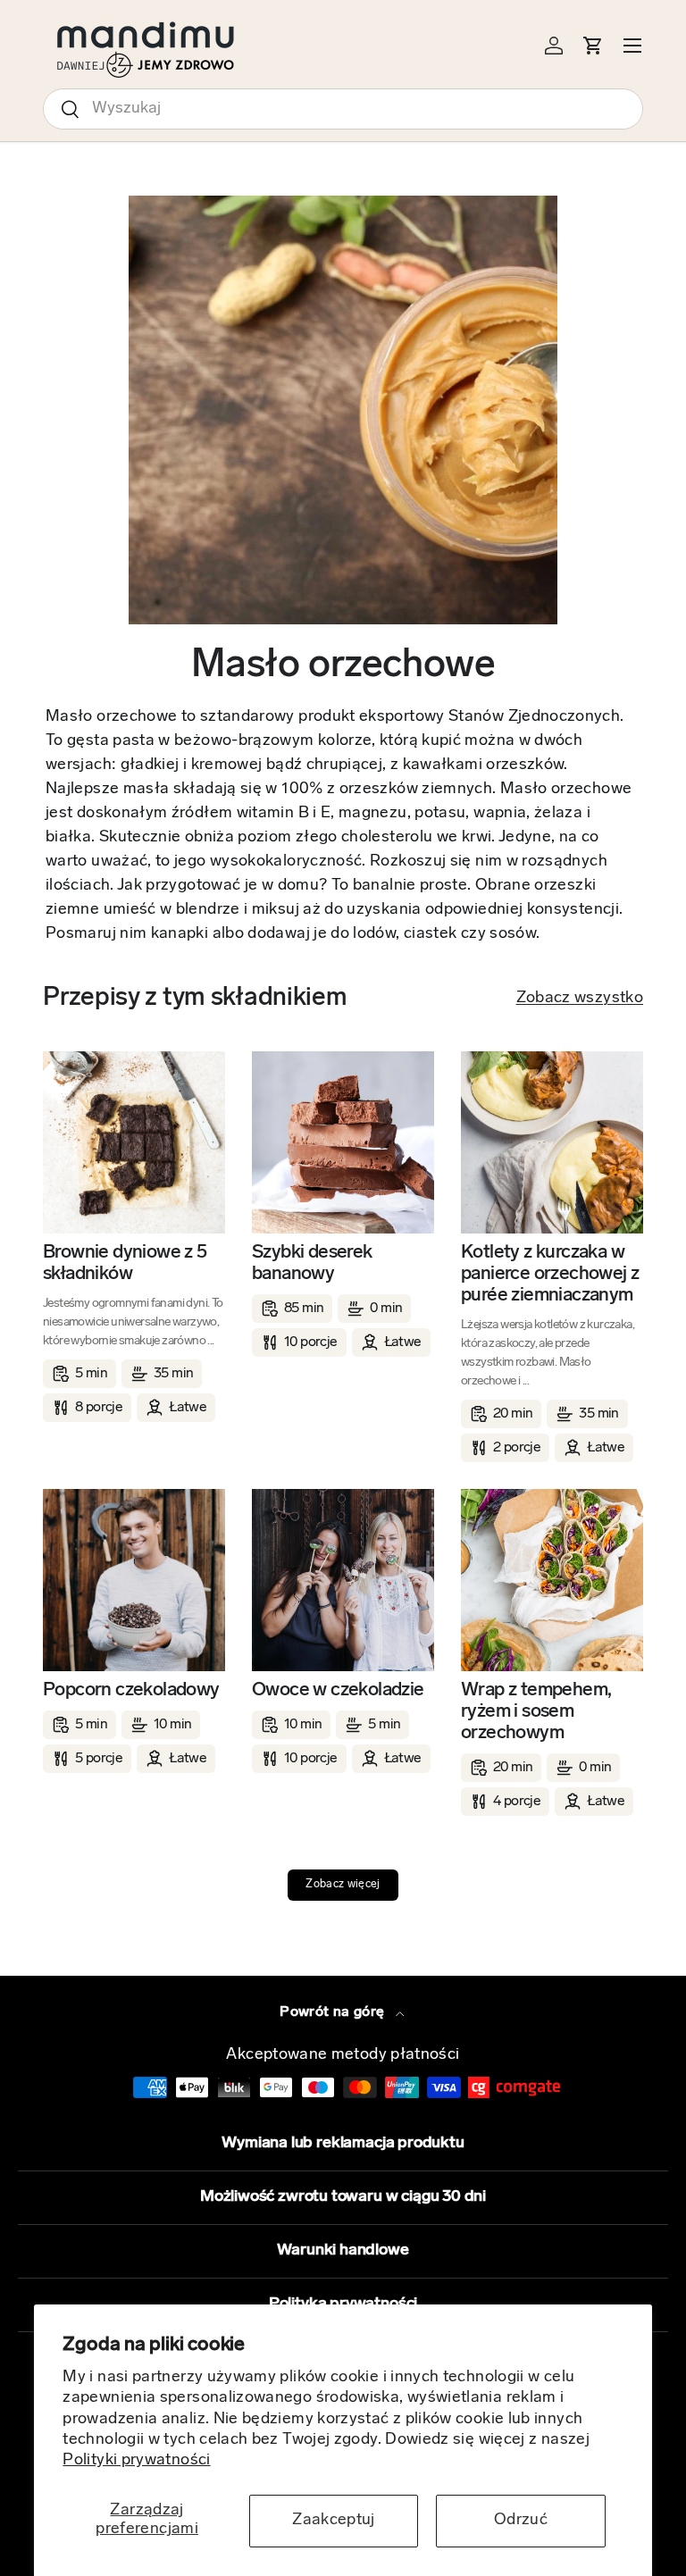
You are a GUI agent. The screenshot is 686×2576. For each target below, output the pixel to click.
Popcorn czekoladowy (131, 1690)
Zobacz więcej (343, 1885)
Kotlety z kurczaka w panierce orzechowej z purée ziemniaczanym (550, 1274)
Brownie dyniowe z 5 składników (125, 1263)
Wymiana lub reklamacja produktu (343, 2144)
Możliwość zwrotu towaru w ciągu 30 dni (343, 2197)
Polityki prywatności (136, 2461)
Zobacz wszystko (580, 999)
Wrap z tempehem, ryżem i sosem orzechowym (536, 1712)
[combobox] (343, 109)
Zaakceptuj (334, 2521)
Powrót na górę (334, 2012)
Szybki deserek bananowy (312, 1263)
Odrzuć (521, 2521)
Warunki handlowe (343, 2251)
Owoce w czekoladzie (338, 1690)
